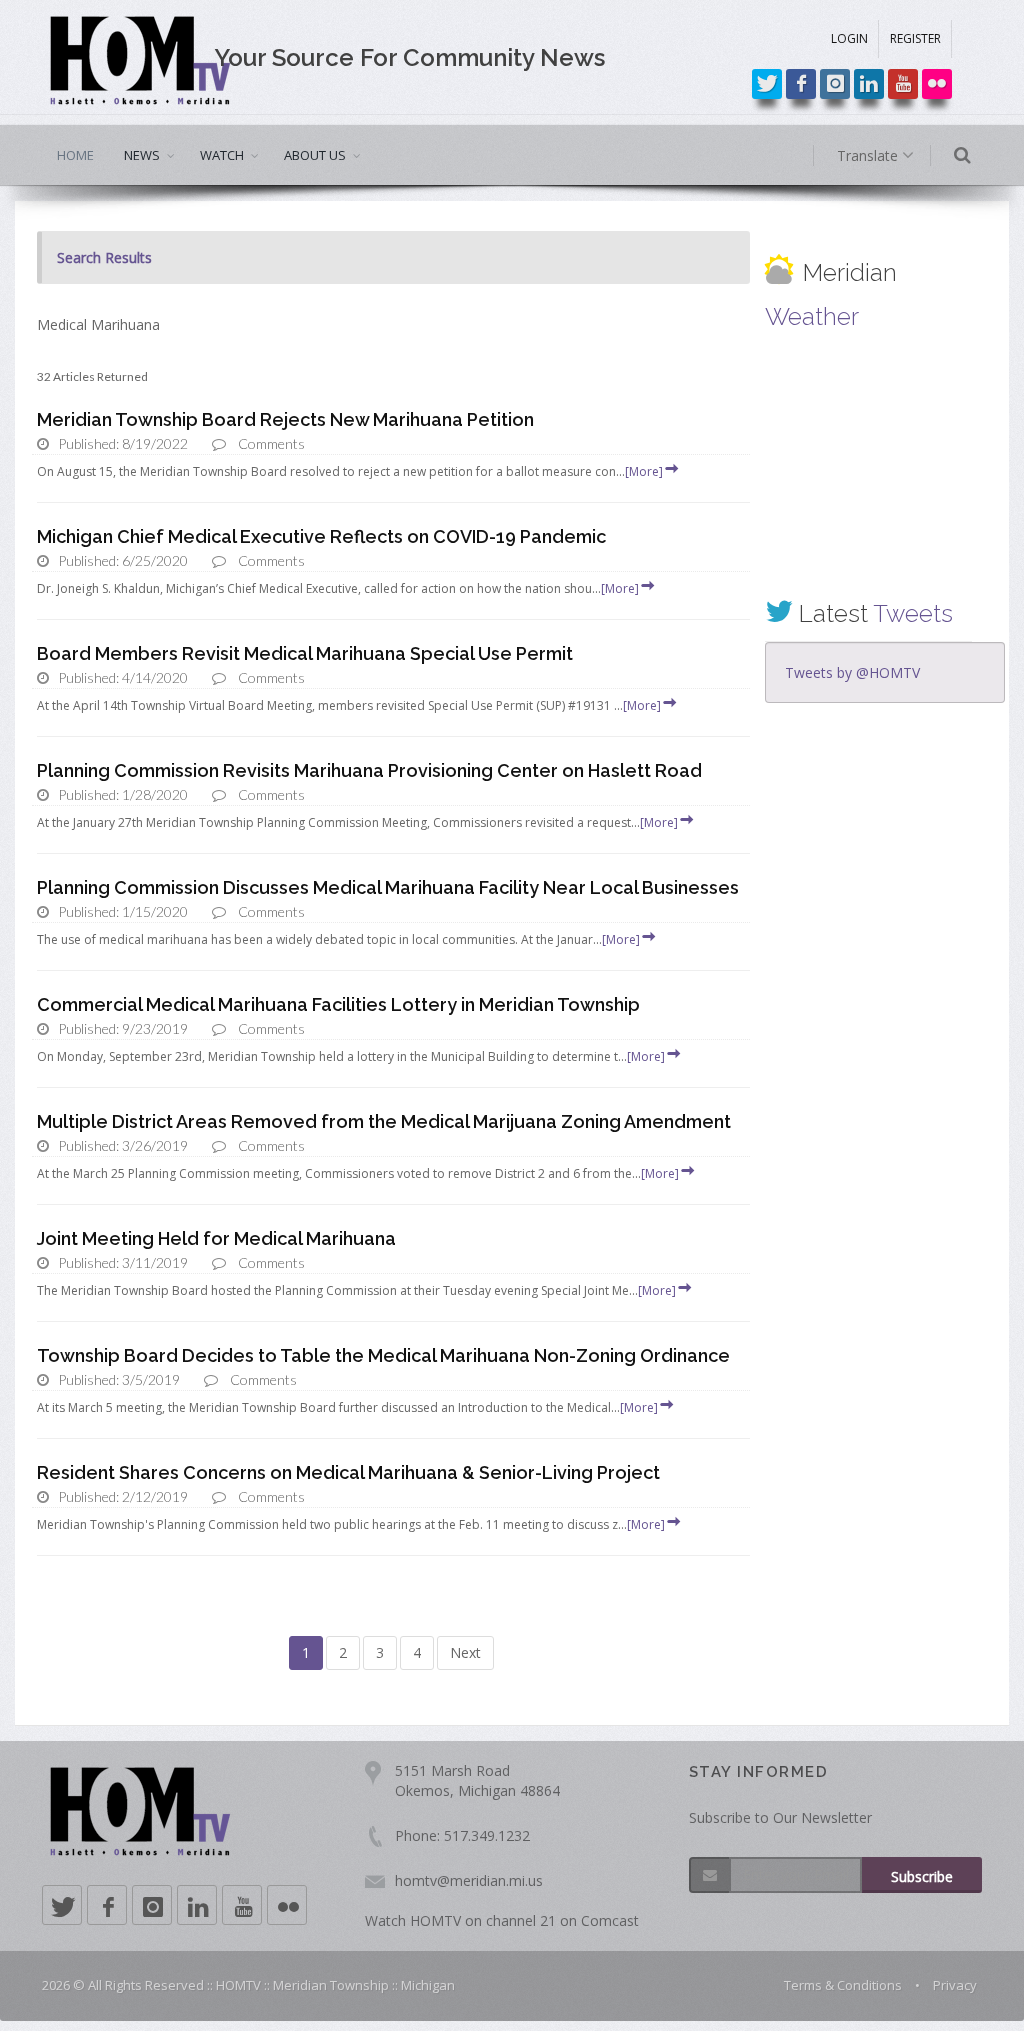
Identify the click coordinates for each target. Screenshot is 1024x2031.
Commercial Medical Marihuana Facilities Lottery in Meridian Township (338, 1004)
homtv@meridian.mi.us (469, 1880)
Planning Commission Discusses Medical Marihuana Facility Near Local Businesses (388, 887)
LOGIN (849, 38)
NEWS (142, 155)
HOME (75, 155)
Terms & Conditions (843, 1985)
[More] (644, 471)
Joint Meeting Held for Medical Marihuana (216, 1238)
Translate (869, 155)
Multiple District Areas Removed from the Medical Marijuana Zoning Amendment (384, 1121)
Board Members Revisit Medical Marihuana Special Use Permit (305, 653)
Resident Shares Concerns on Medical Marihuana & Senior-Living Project (348, 1472)
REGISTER (915, 38)
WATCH (222, 155)
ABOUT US (315, 155)
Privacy (955, 1985)
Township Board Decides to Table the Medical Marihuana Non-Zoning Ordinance (383, 1355)
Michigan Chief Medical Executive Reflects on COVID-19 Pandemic (321, 536)
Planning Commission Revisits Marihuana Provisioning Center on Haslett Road (369, 770)
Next (465, 1652)
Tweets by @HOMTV (852, 672)
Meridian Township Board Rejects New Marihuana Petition (285, 419)
